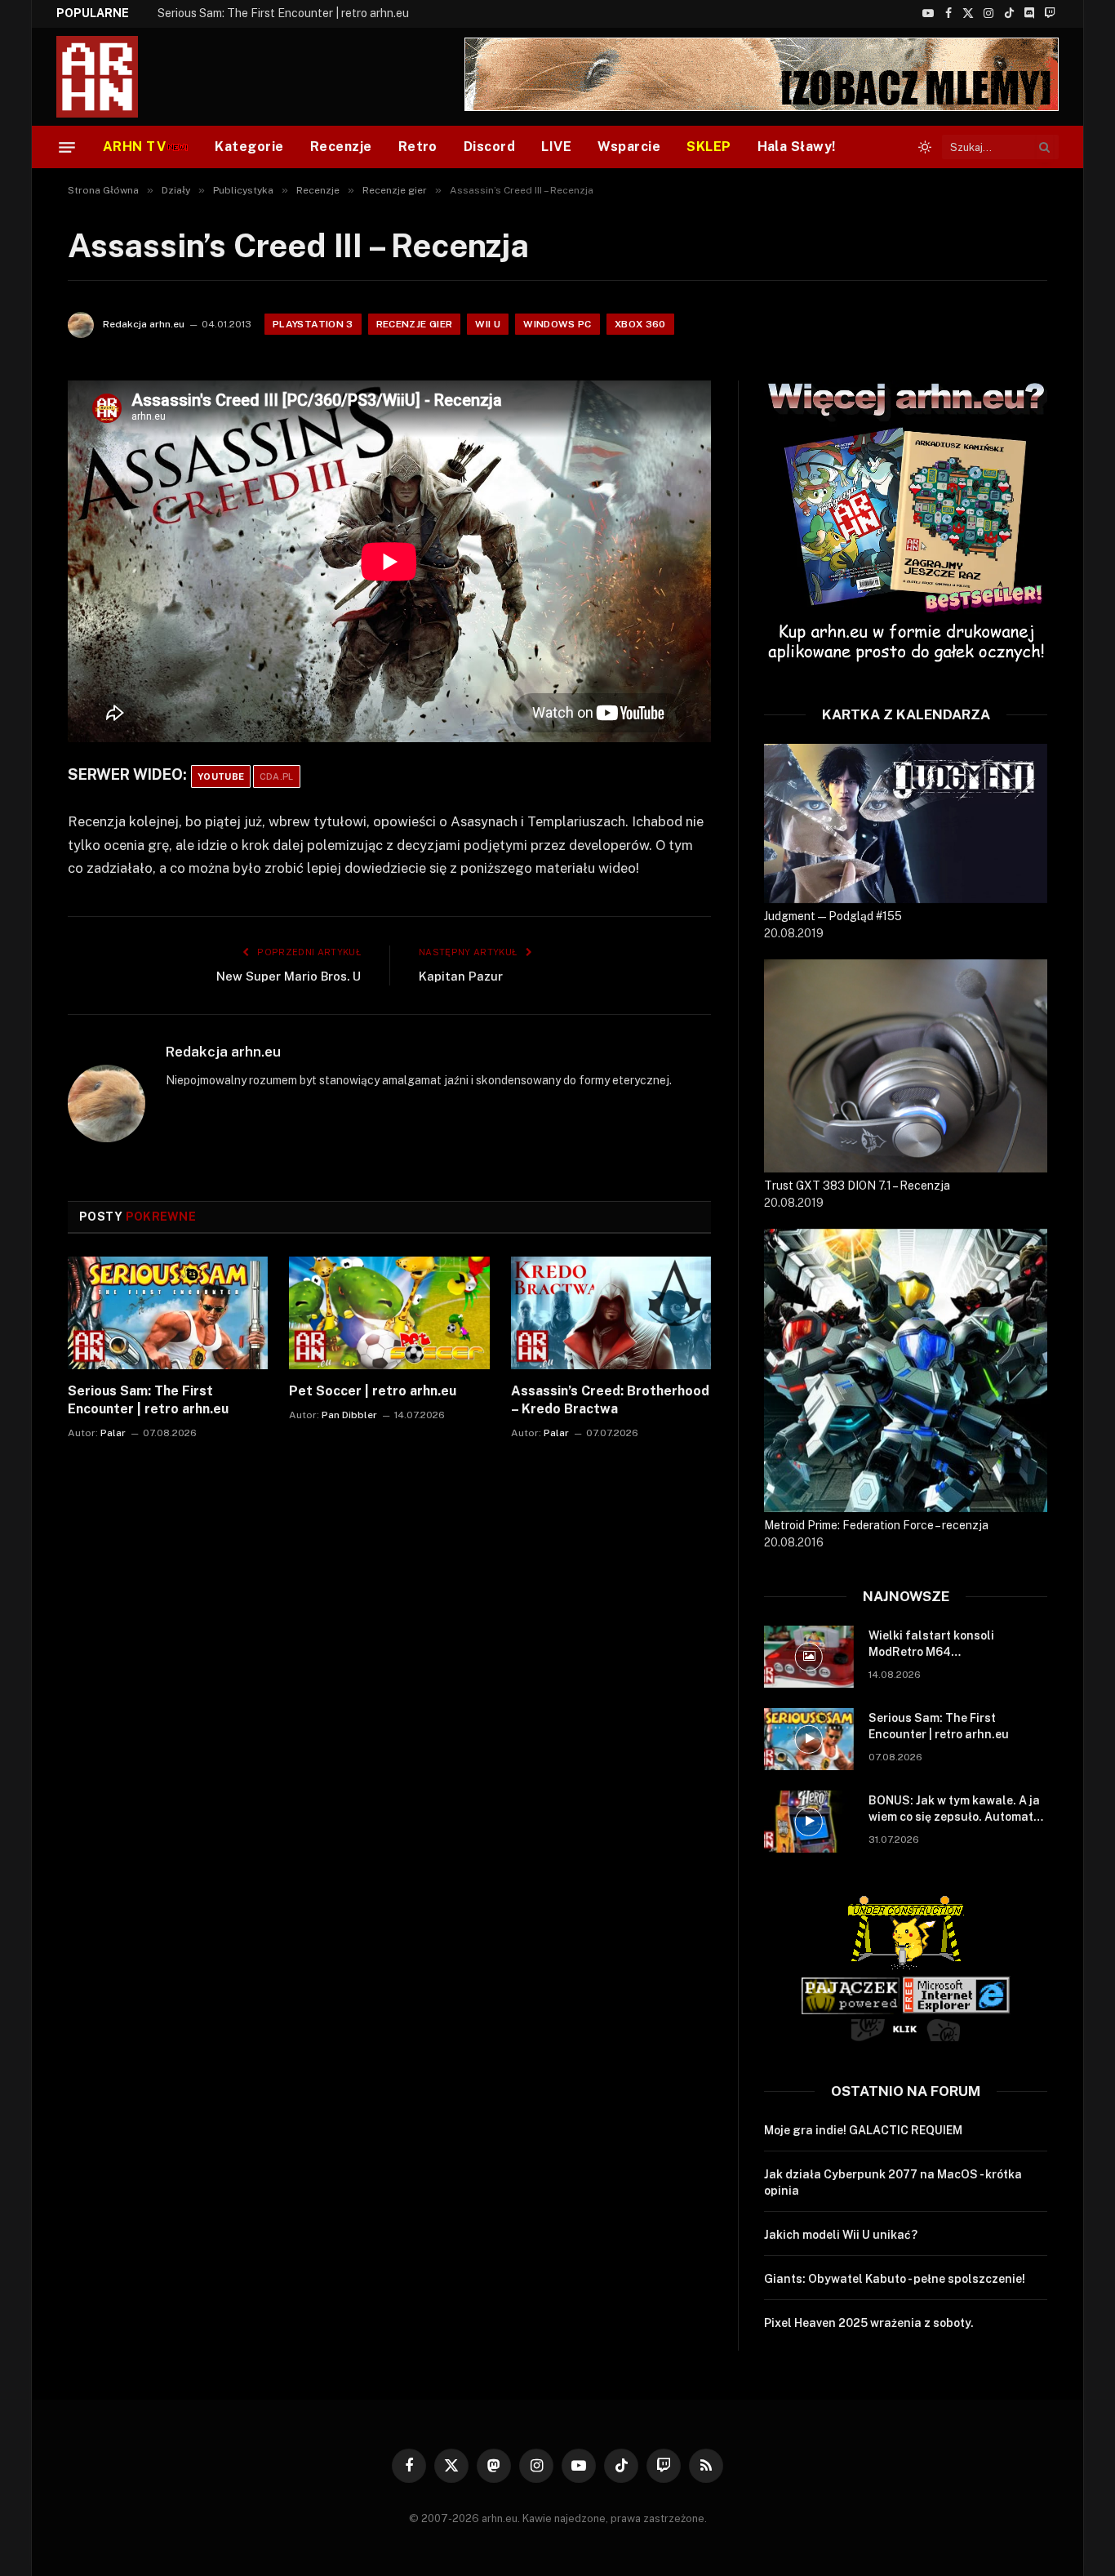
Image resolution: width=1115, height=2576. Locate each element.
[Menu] (67, 147)
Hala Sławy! (797, 147)
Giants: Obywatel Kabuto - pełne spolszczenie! (895, 2279)
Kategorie (249, 147)
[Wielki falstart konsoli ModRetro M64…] (809, 1657)
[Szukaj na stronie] (1045, 147)
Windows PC (557, 324)
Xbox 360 (640, 324)
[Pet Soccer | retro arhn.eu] (389, 1313)
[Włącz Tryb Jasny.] (925, 147)
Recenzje (341, 147)
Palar (113, 1433)
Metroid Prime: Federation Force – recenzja (876, 1525)
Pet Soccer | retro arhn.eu (373, 1391)
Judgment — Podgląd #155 (833, 916)
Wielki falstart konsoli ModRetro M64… (931, 1644)
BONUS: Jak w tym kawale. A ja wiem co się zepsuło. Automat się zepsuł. (954, 1809)
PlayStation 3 (313, 324)
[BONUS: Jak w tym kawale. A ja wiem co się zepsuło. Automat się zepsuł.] (809, 1822)
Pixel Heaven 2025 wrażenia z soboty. (869, 2323)
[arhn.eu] (109, 77)
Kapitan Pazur (461, 976)
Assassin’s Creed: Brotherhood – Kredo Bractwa (610, 1400)
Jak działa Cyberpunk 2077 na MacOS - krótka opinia (893, 2182)
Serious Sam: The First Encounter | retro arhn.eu (283, 13)
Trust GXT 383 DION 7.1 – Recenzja (857, 1186)
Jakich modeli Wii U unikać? (841, 2235)
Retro (418, 147)
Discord (489, 147)
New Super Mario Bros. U (289, 976)
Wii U (488, 324)
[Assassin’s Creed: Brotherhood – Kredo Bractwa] (611, 1313)
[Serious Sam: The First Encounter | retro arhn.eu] (168, 1313)
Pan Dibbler (349, 1415)
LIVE (556, 147)
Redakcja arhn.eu (144, 324)
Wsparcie (629, 147)
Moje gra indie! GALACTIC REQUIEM (863, 2130)
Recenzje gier (415, 324)
